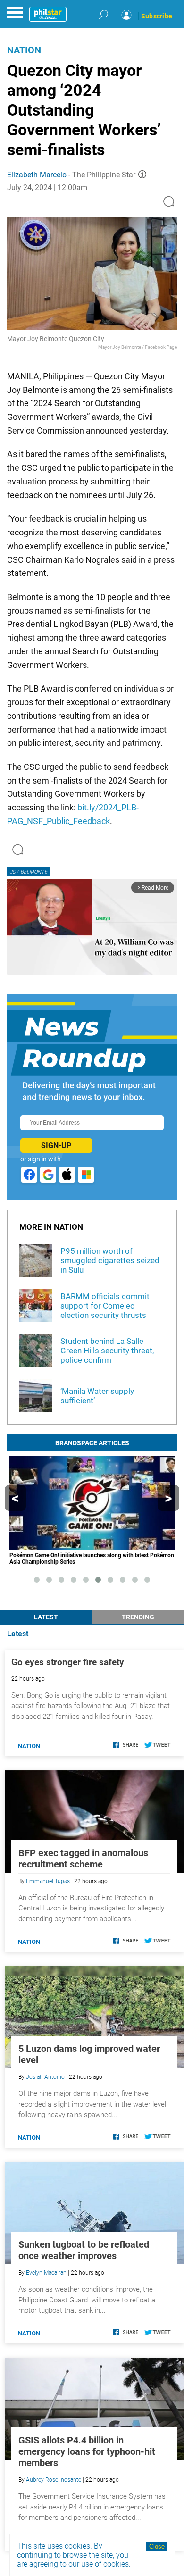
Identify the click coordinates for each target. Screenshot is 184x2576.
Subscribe (157, 16)
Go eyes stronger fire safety (68, 1662)
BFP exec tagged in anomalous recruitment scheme (83, 1859)
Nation (24, 50)
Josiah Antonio (45, 2077)
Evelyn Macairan (46, 2273)
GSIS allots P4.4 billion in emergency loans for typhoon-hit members (87, 2451)
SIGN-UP (56, 1146)
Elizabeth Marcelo (37, 175)
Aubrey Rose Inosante (54, 2480)
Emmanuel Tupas (48, 1881)
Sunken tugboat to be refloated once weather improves (84, 2250)
